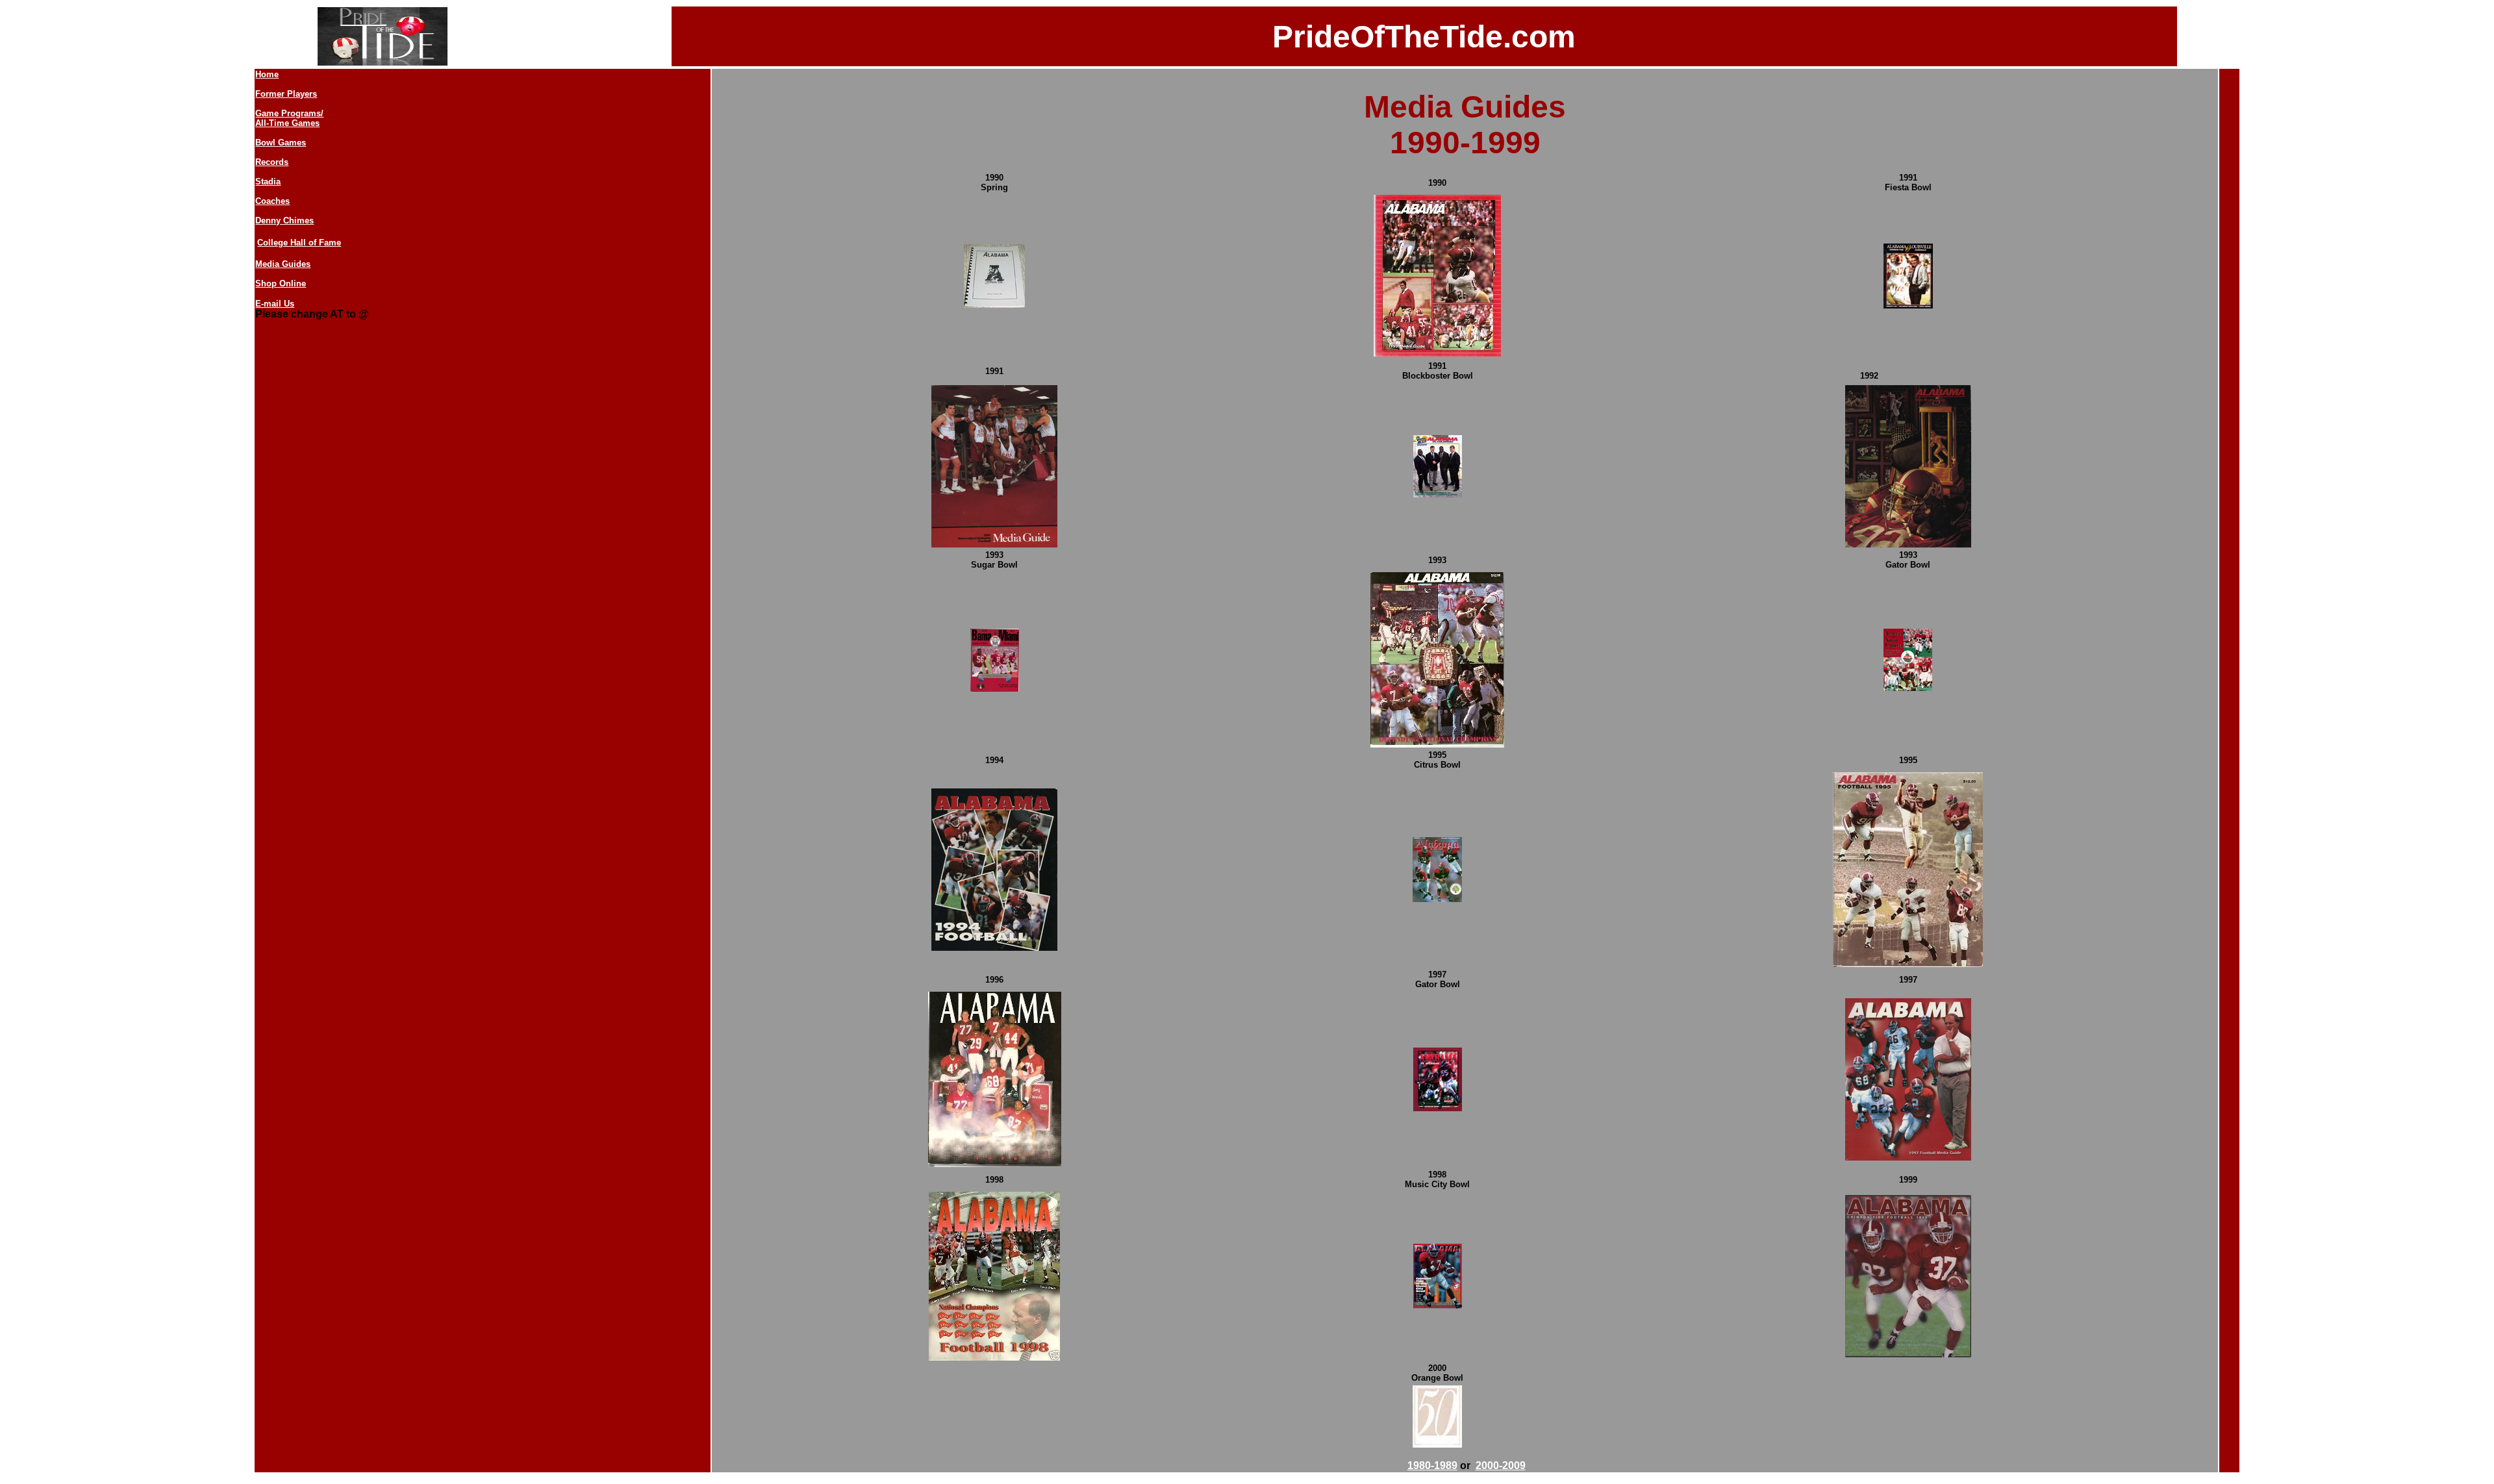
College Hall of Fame (299, 243)
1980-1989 (1432, 1465)
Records (272, 162)
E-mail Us (275, 304)
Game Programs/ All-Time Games (289, 118)
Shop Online (281, 283)
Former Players (286, 94)
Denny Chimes (284, 220)
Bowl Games (281, 143)
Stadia (268, 182)
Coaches (272, 201)
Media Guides (283, 264)
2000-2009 (1501, 1465)
